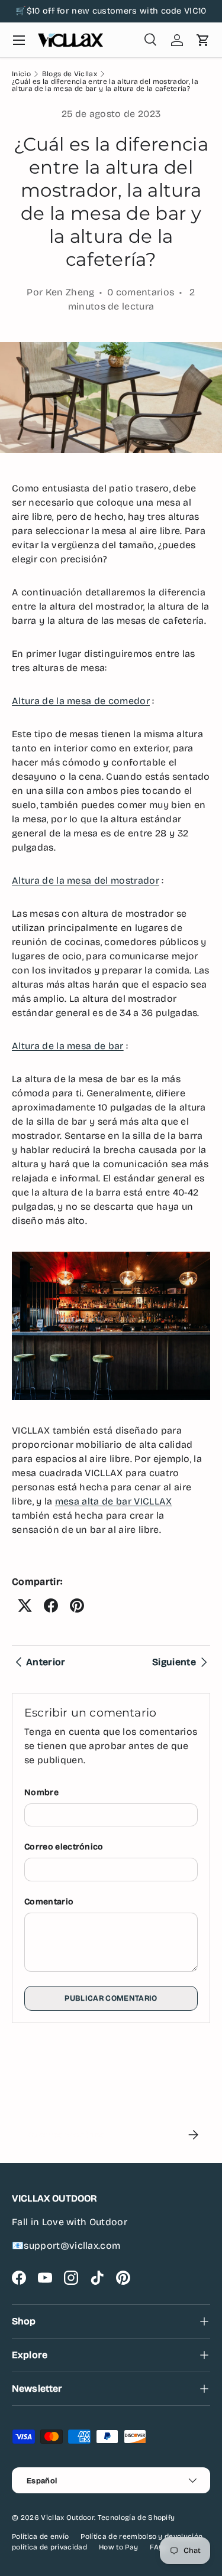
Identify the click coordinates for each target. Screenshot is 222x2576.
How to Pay (118, 2547)
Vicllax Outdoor (67, 2518)
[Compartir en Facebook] (51, 1605)
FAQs (159, 2547)
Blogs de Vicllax (70, 74)
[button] (203, 40)
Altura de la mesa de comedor (81, 701)
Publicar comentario (111, 1998)
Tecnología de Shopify (136, 2518)
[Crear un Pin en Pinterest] (77, 1605)
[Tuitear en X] (25, 1605)
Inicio (21, 74)
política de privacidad (49, 2547)
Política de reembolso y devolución (141, 2536)
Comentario (49, 1902)
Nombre (41, 1792)
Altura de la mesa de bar (68, 1046)
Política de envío (40, 2536)
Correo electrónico (64, 1847)
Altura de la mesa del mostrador (86, 880)
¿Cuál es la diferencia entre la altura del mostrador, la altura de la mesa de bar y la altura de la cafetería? (105, 85)
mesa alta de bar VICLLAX (114, 1501)
